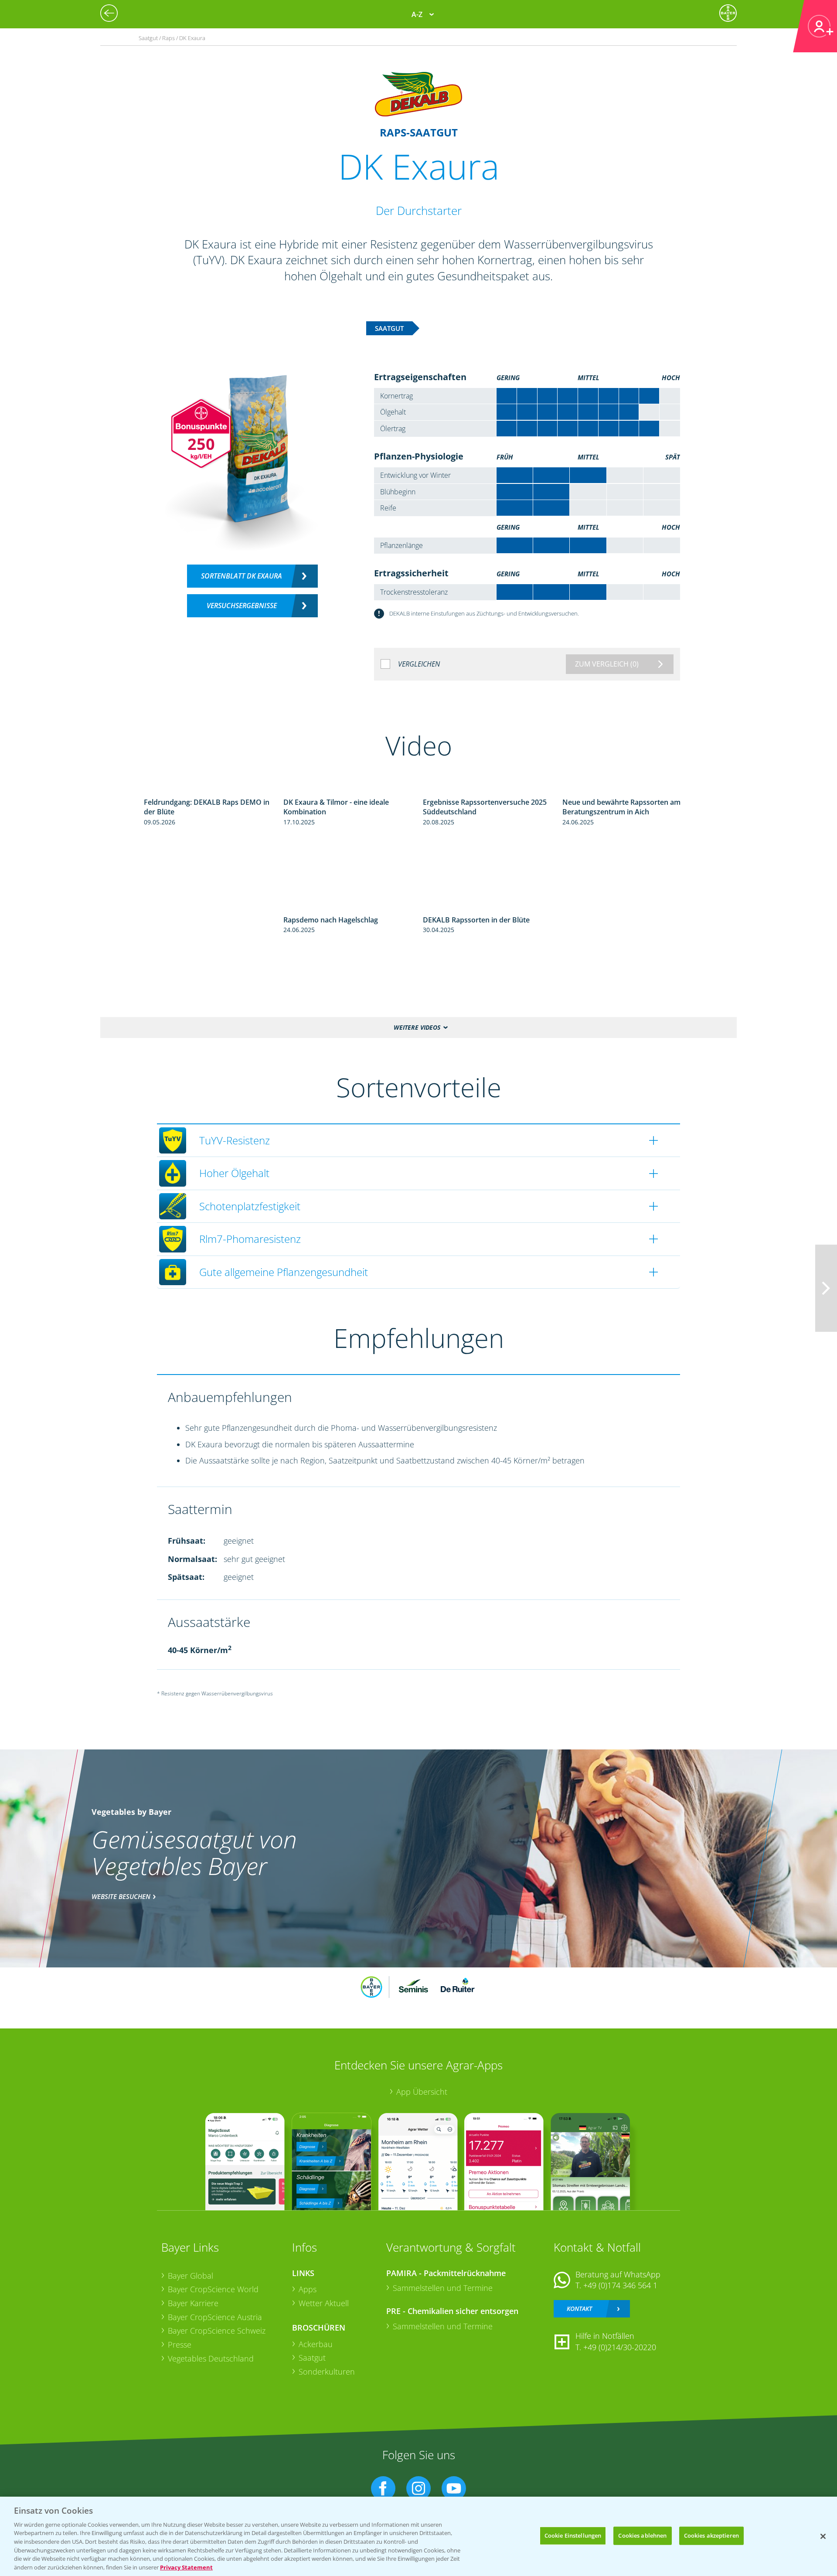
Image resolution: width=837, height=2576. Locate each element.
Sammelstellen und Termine (443, 2288)
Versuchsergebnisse (242, 606)
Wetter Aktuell (324, 2303)
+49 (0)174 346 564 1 (620, 2285)
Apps (308, 2289)
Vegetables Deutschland (211, 2358)
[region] (418, 2536)
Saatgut (312, 2358)
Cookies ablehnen (642, 2535)
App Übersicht (422, 2092)
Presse (180, 2345)
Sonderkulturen (327, 2372)
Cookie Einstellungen (573, 2535)
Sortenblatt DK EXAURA (242, 576)
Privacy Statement (186, 2567)
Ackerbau (316, 2344)
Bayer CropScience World (213, 2289)
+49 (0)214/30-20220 (620, 2347)
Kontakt (579, 2309)
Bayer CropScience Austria (215, 2317)
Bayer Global (191, 2276)
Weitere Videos (417, 1027)
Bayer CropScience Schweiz (217, 2331)
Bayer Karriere (193, 2303)
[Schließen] (823, 2536)
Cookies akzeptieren (711, 2535)
